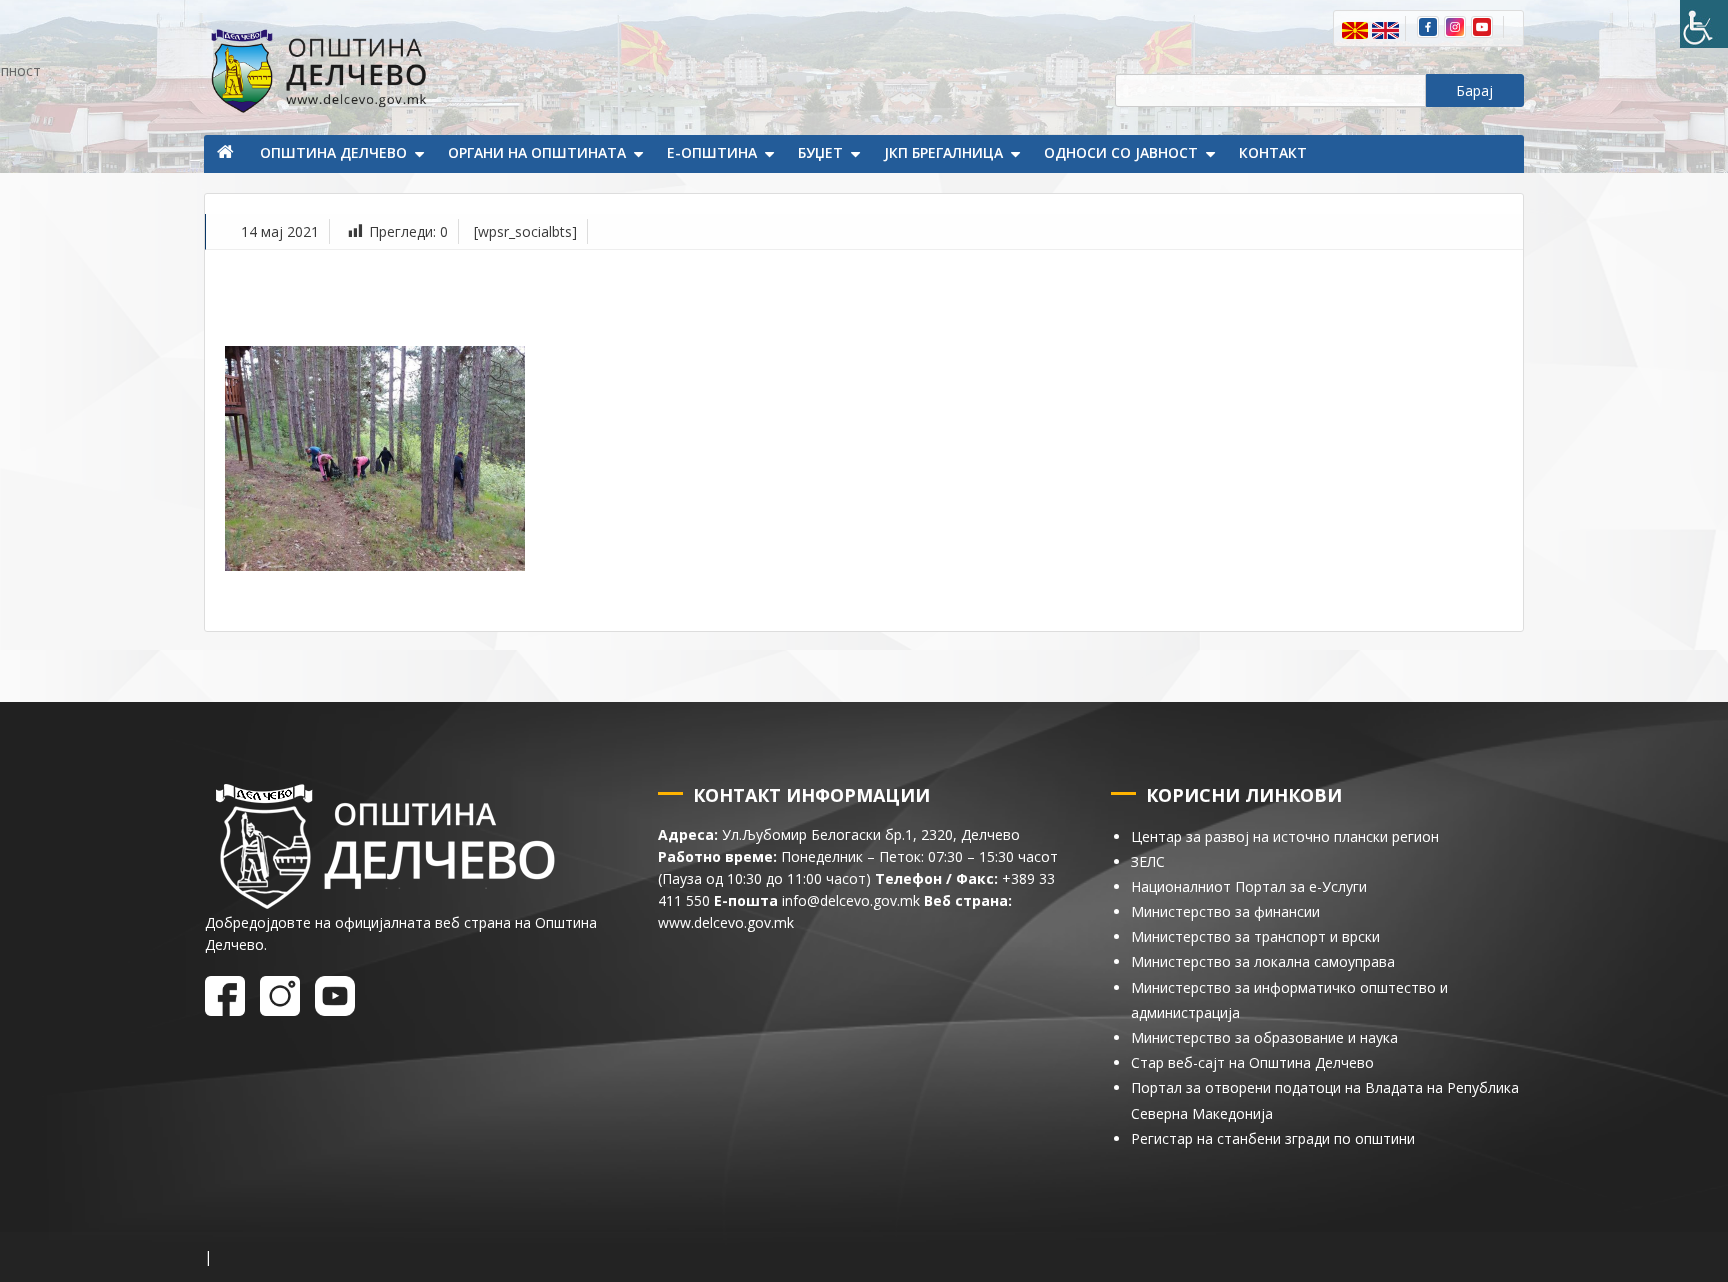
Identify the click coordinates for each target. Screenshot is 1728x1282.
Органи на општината (537, 152)
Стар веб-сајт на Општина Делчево (1252, 1062)
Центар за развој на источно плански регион (1285, 836)
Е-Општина (712, 152)
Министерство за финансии (1225, 911)
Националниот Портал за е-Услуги (1249, 886)
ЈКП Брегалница (943, 152)
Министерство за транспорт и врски (1255, 936)
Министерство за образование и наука (1264, 1037)
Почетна (227, 154)
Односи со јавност (1121, 152)
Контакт (1273, 152)
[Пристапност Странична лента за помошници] (1704, 24)
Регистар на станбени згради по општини (1273, 1138)
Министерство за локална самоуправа (1263, 961)
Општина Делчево (333, 152)
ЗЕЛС (1148, 861)
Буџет (820, 152)
